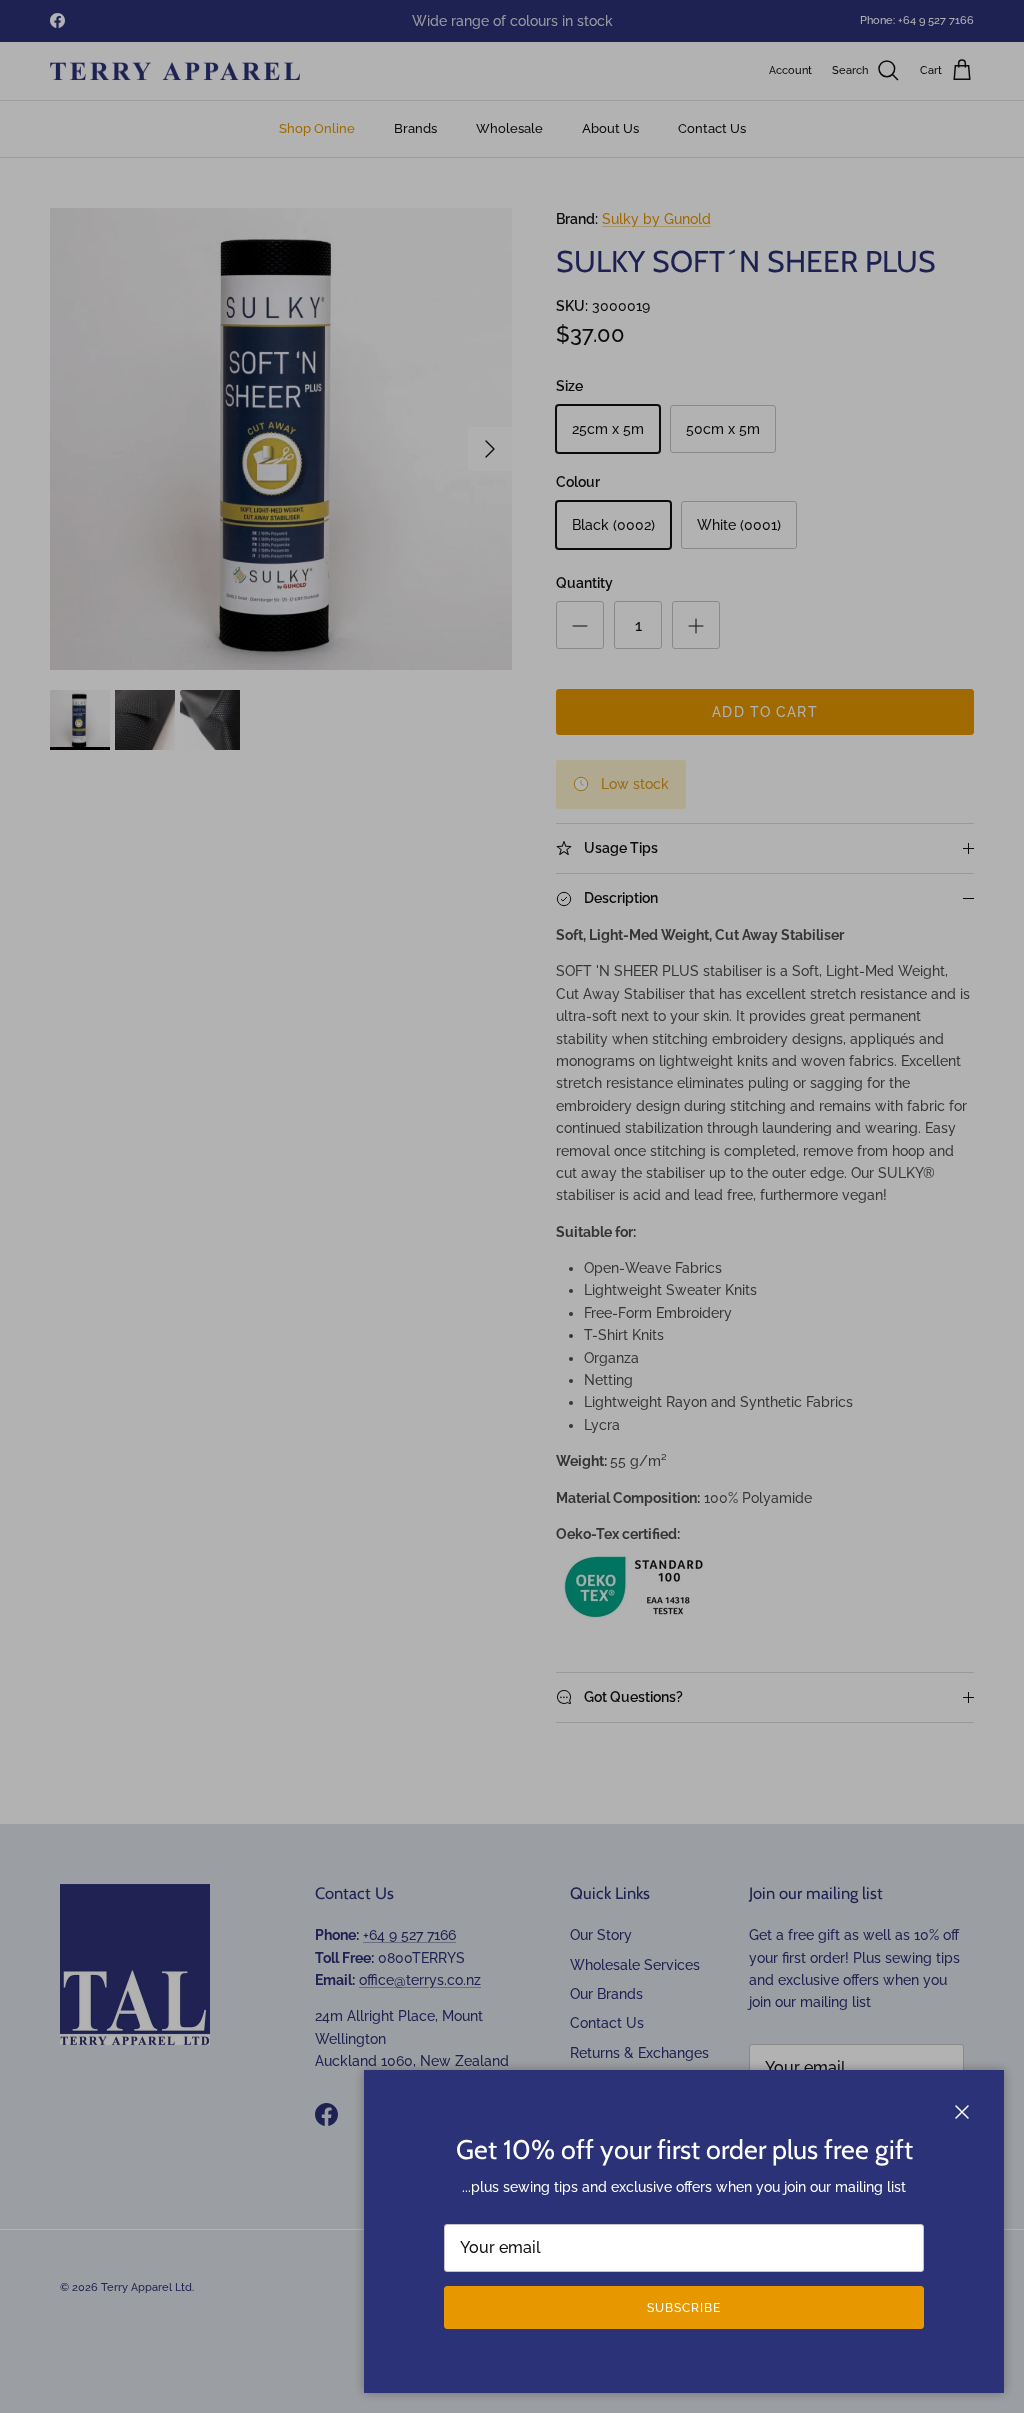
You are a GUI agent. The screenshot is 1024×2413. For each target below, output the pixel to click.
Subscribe (684, 2308)
